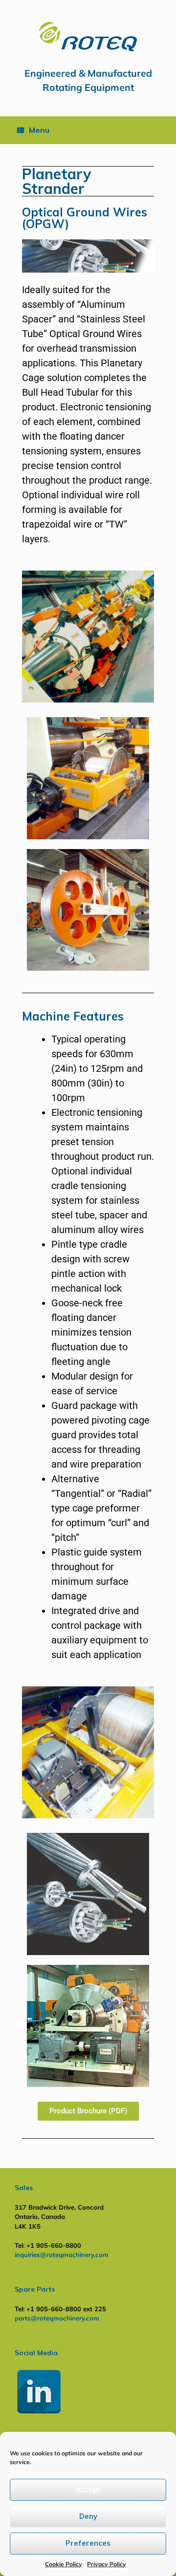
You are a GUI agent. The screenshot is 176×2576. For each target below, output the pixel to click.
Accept (88, 2489)
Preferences (88, 2543)
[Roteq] (88, 37)
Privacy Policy (107, 2564)
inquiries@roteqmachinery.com (62, 2255)
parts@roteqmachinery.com (57, 2318)
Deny (88, 2516)
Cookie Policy (64, 2564)
